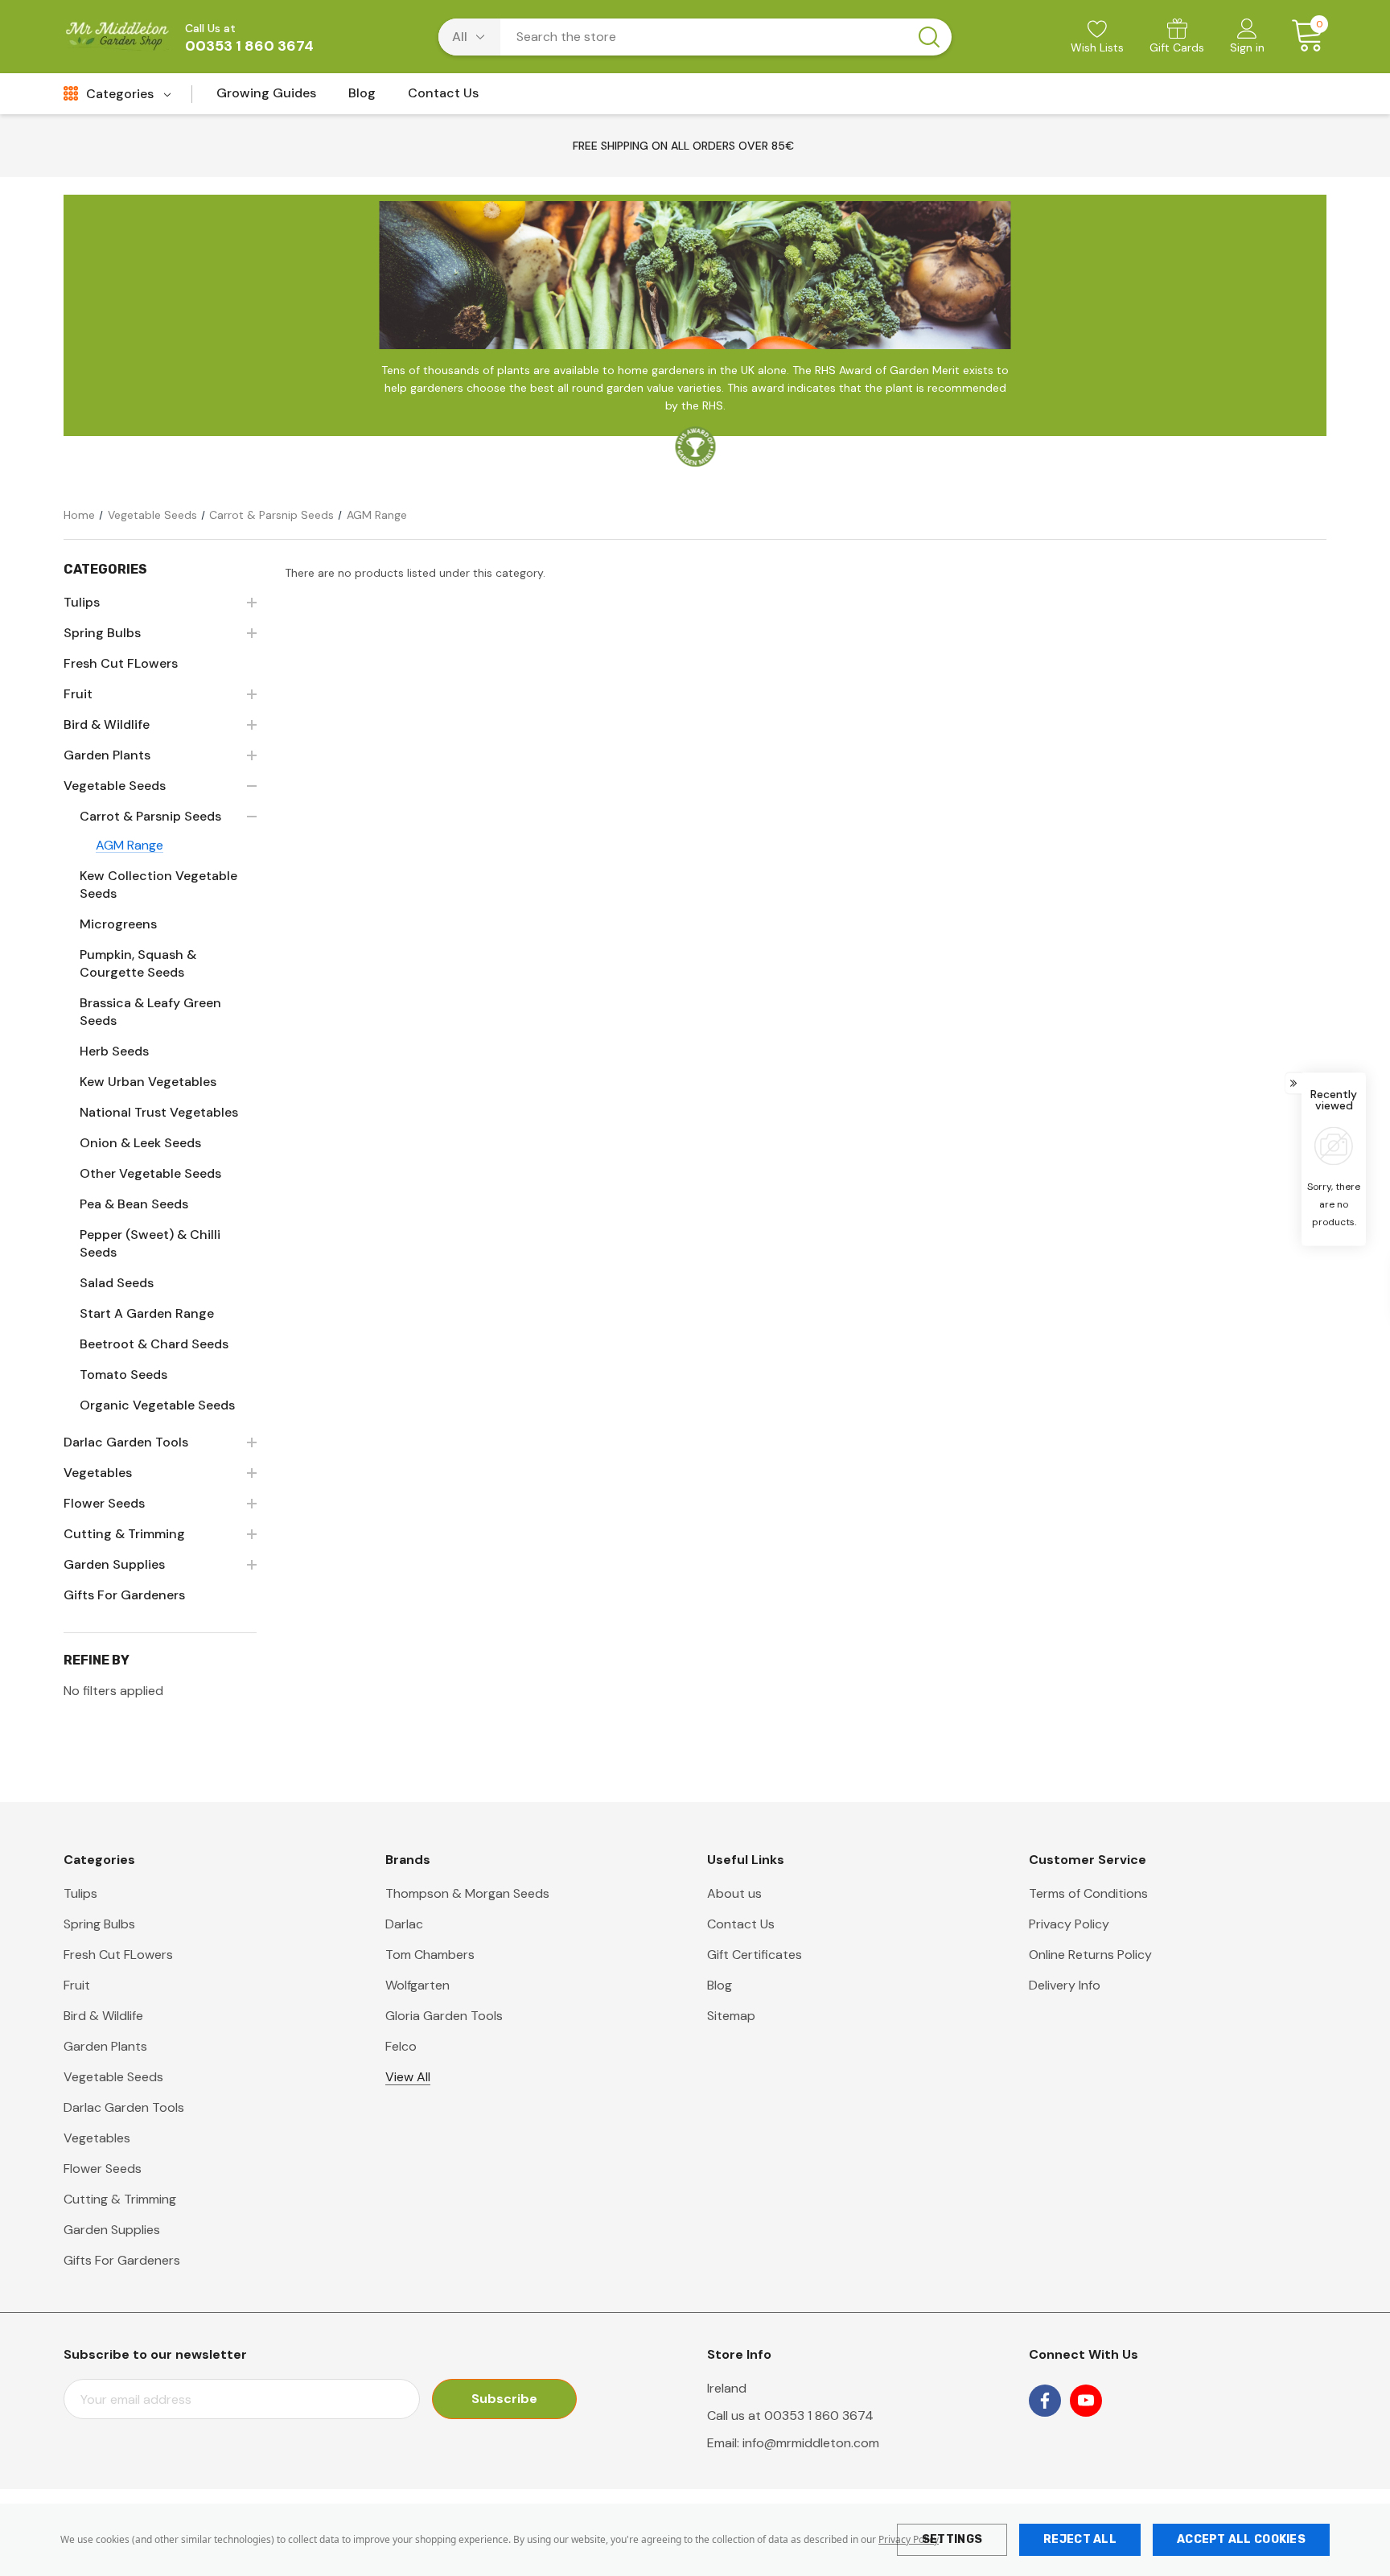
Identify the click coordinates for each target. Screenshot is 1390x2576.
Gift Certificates (755, 1955)
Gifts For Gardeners (122, 2260)
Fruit (77, 1985)
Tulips (80, 1893)
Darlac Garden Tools (124, 2107)
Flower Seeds (103, 2169)
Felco (401, 2046)
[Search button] (929, 37)
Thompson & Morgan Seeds (467, 1893)
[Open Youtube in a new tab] (1086, 2401)
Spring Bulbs (99, 1924)
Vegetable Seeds (113, 2077)
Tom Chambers (430, 1955)
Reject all (1080, 2539)
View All (408, 2077)
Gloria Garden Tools (444, 2016)
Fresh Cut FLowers (118, 1955)
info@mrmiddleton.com (811, 2443)
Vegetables (97, 2138)
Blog (720, 1985)
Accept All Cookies (1241, 2539)
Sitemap (731, 2016)
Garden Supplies (112, 2230)
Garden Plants (105, 2046)
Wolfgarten (417, 1985)
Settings (952, 2539)
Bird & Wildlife (103, 2016)
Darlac (404, 1924)
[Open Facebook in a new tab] (1045, 2401)
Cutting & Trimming (120, 2199)
